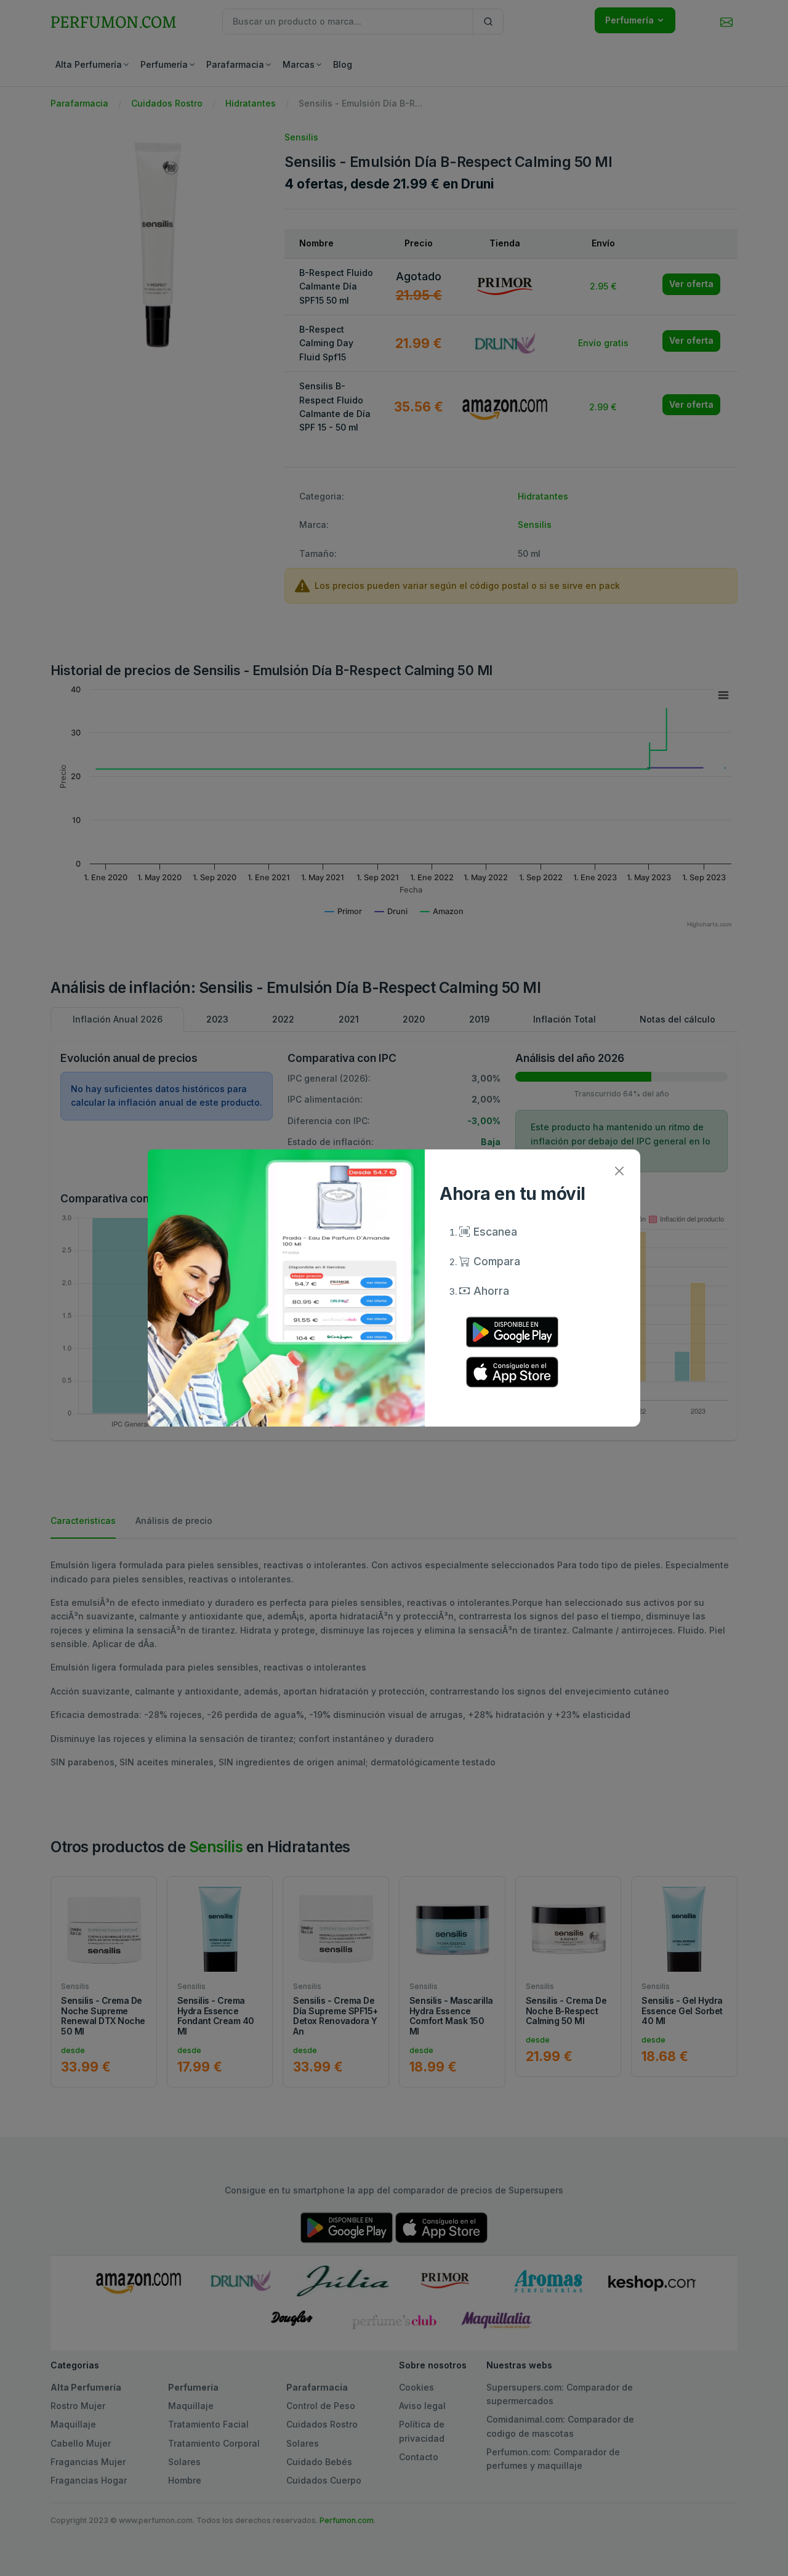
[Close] (619, 1171)
